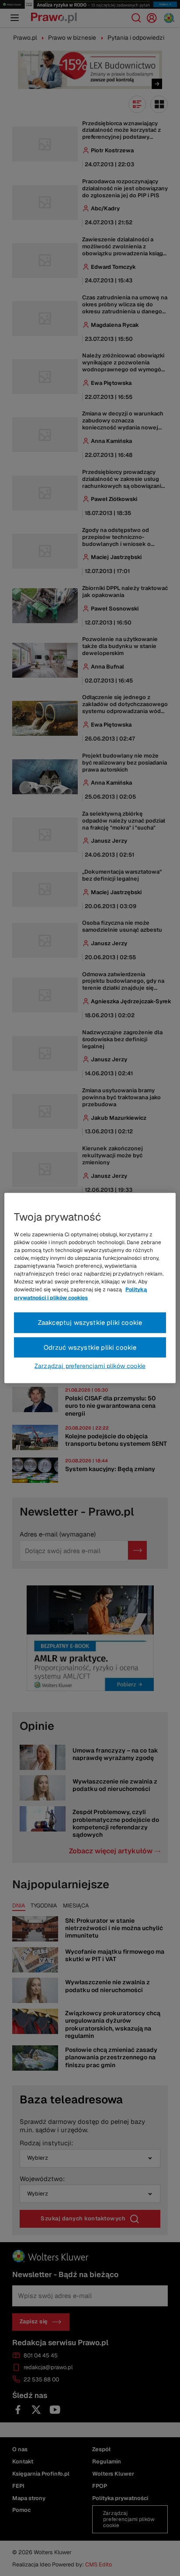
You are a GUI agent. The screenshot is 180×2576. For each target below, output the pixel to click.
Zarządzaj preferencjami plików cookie (90, 1366)
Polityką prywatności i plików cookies (80, 1293)
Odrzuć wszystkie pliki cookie (90, 1347)
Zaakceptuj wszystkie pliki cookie (90, 1322)
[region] (90, 1288)
